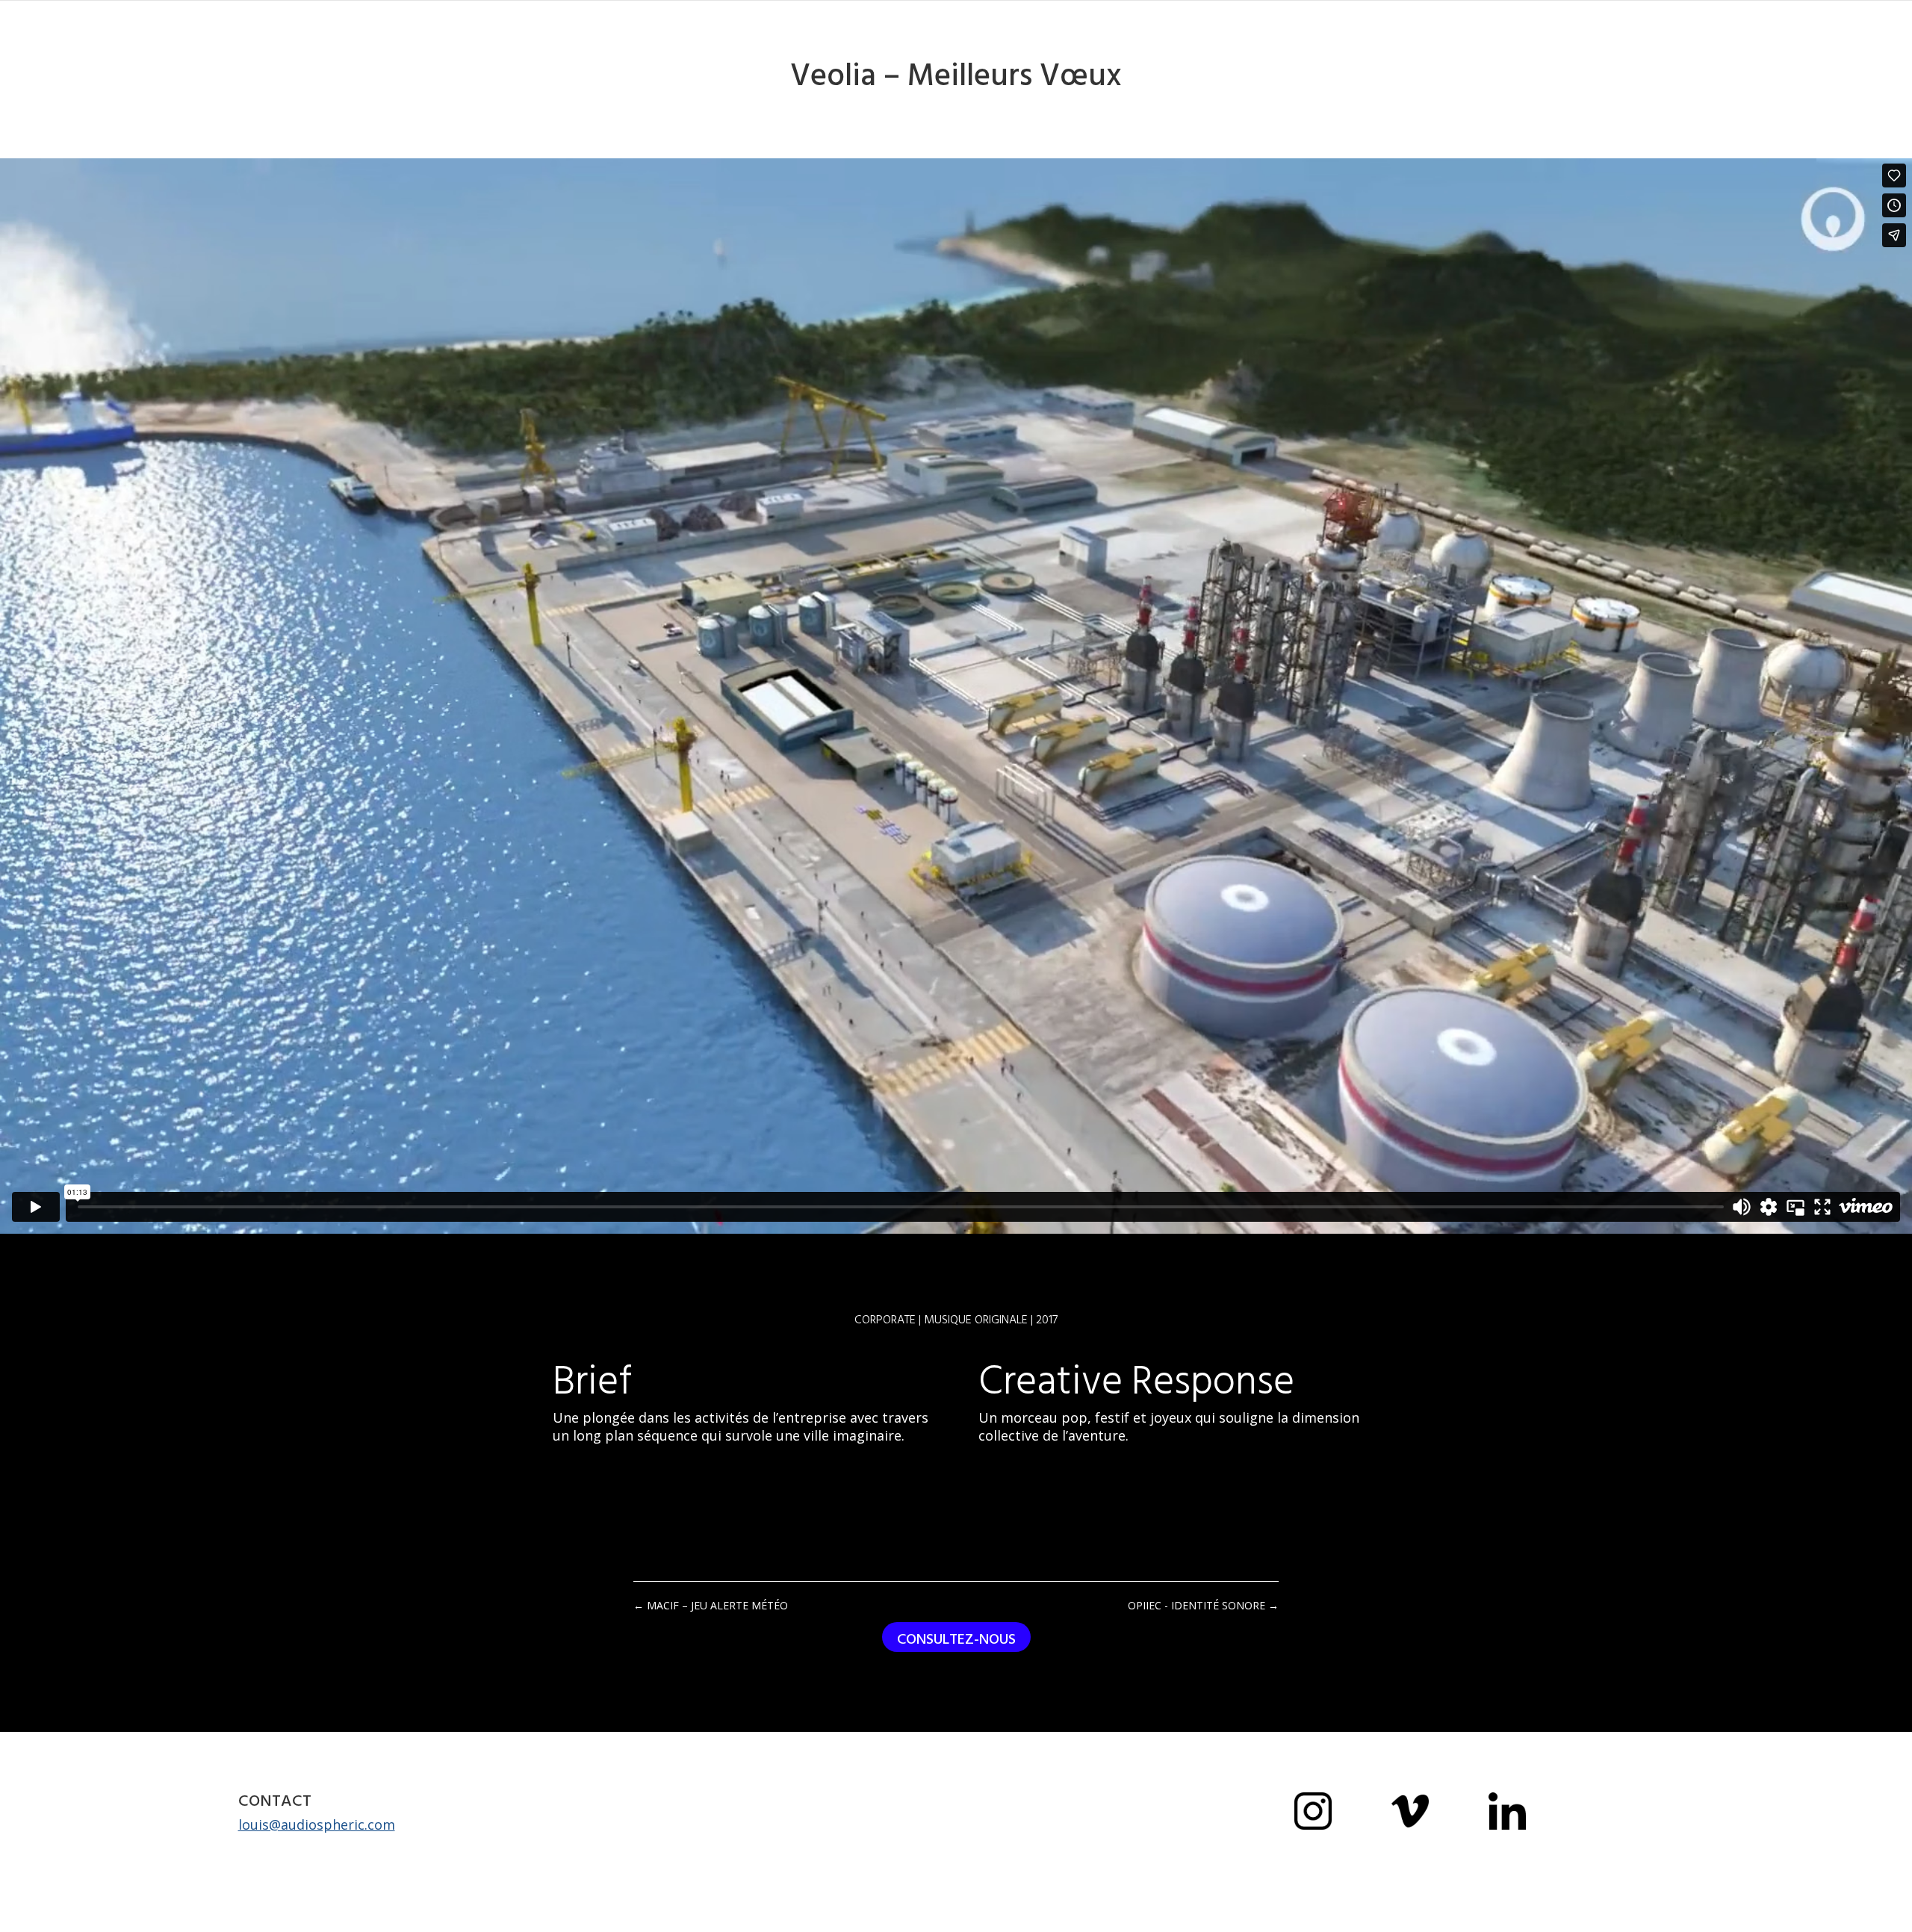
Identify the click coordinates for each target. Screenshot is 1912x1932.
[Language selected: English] (1875, 1919)
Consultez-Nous (956, 1639)
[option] (1875, 1920)
